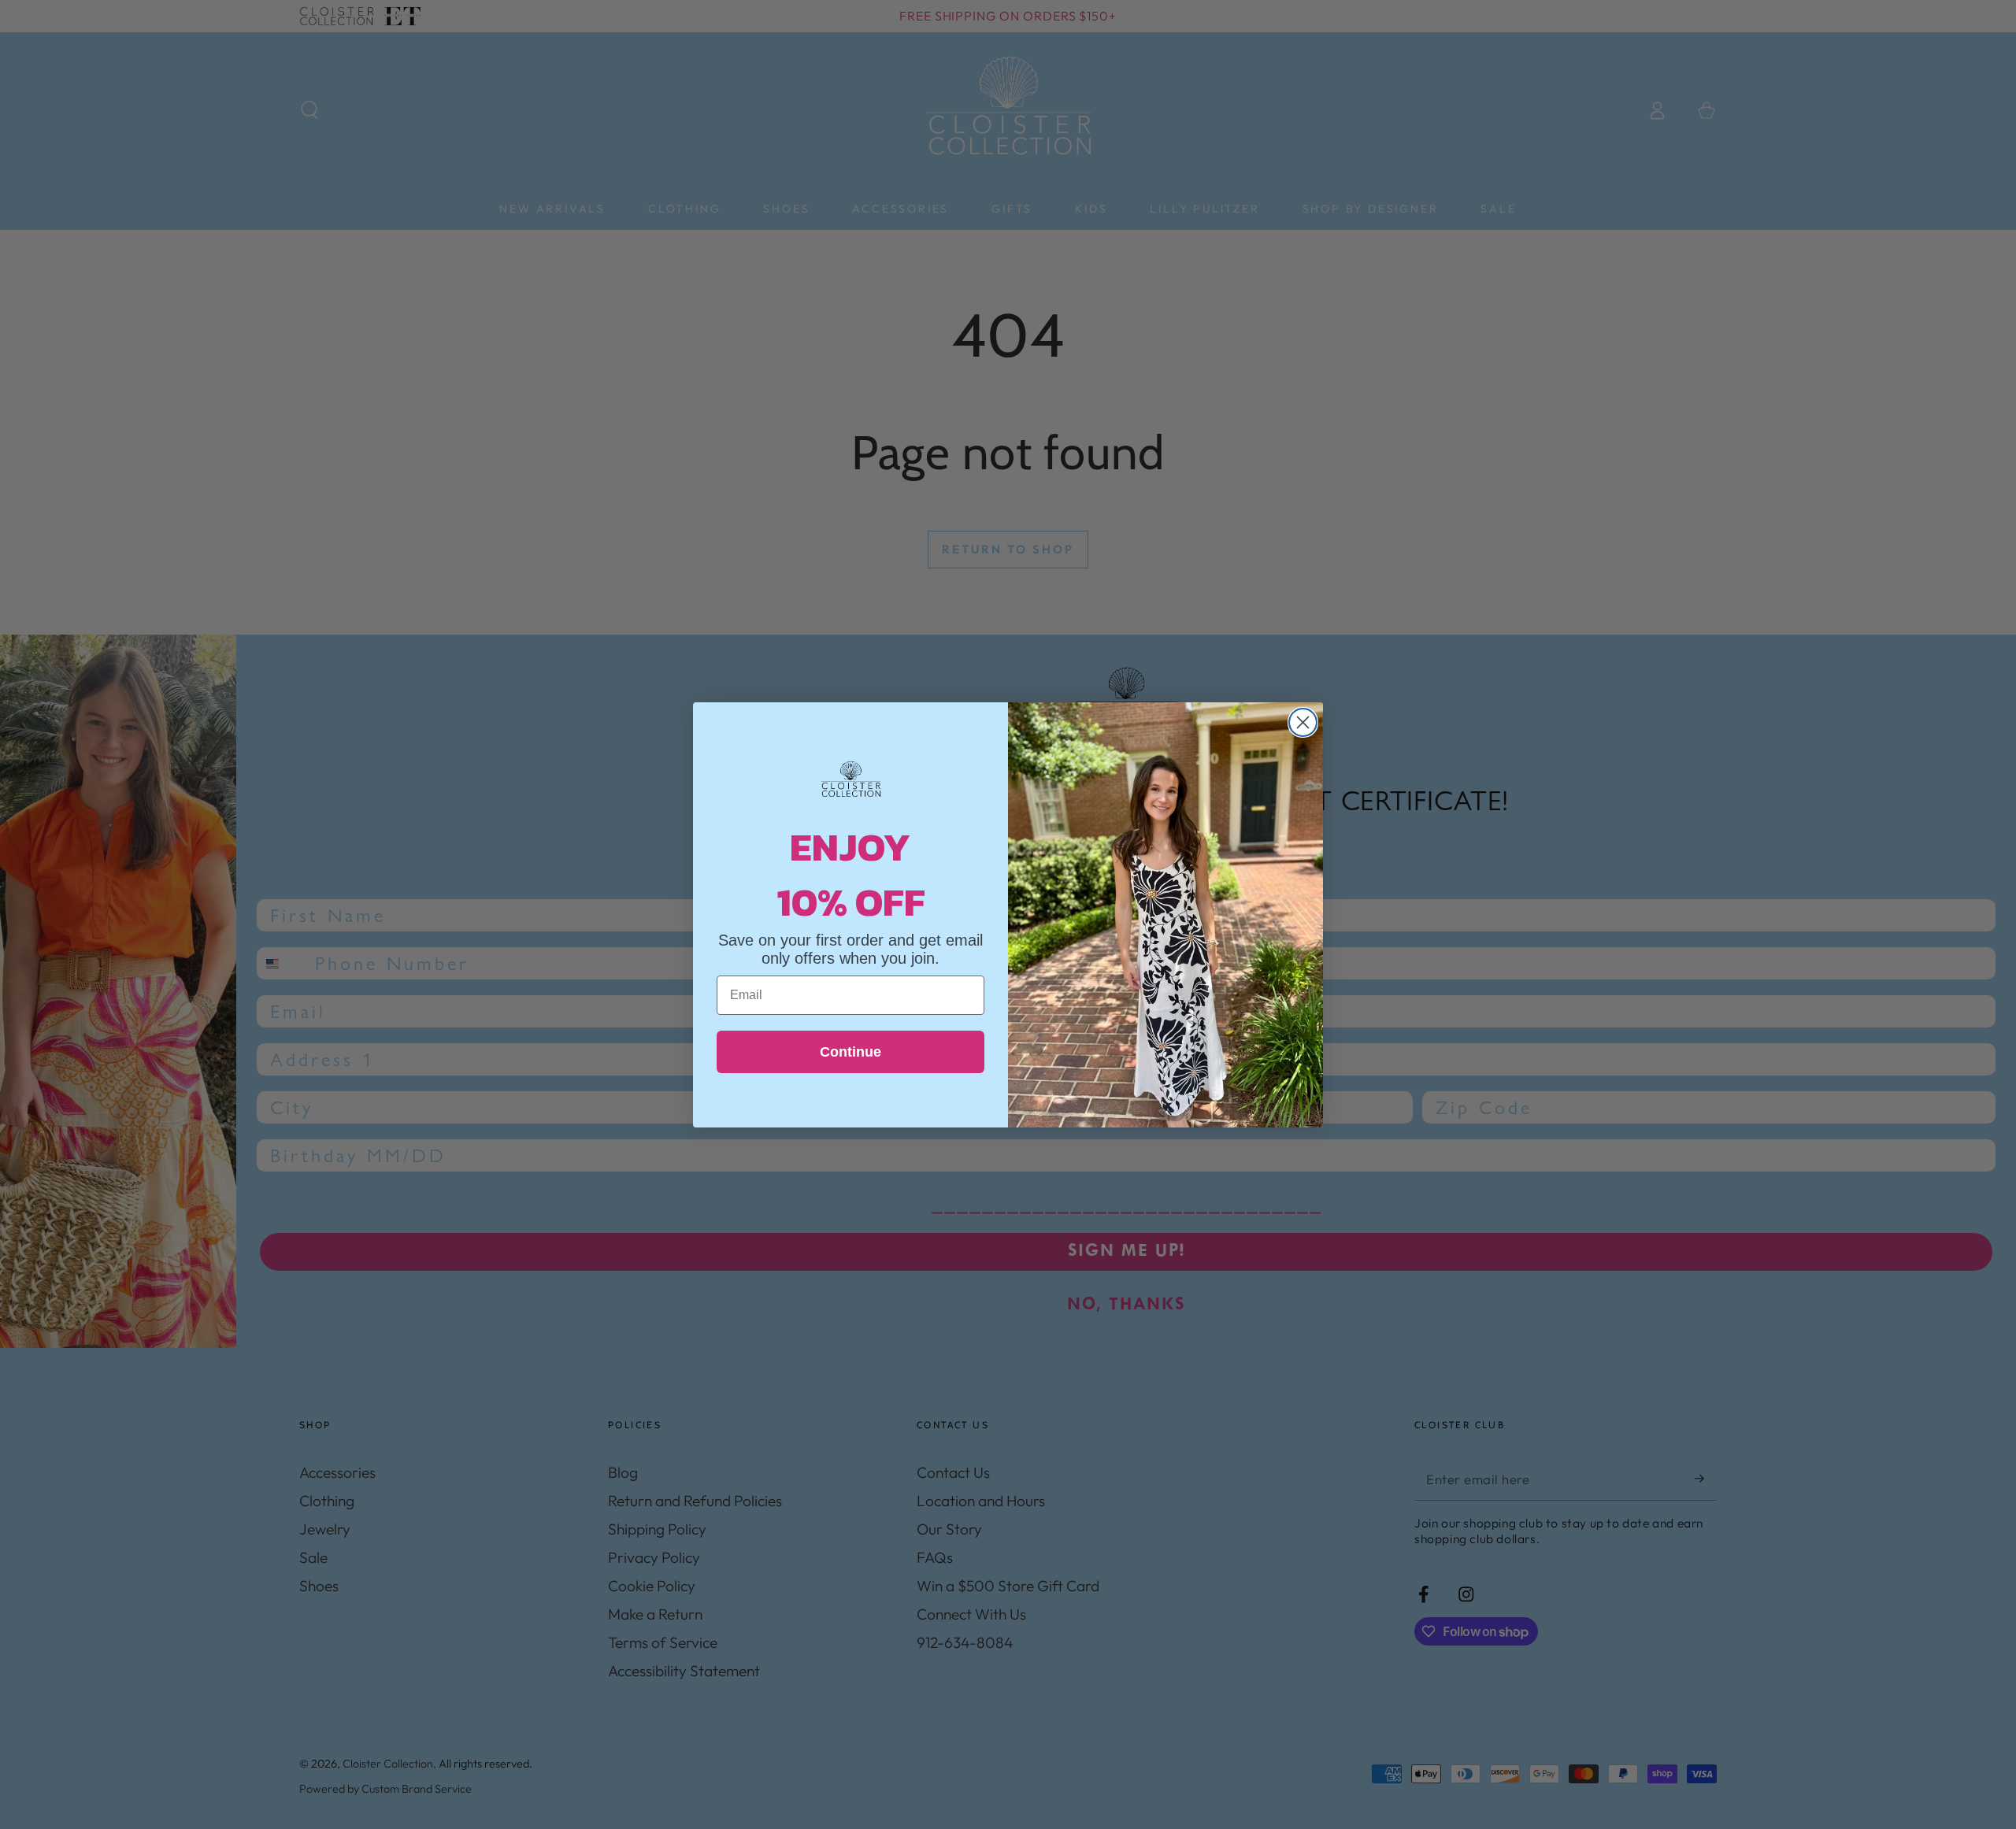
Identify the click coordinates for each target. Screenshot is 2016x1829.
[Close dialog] (1303, 722)
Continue (850, 1052)
